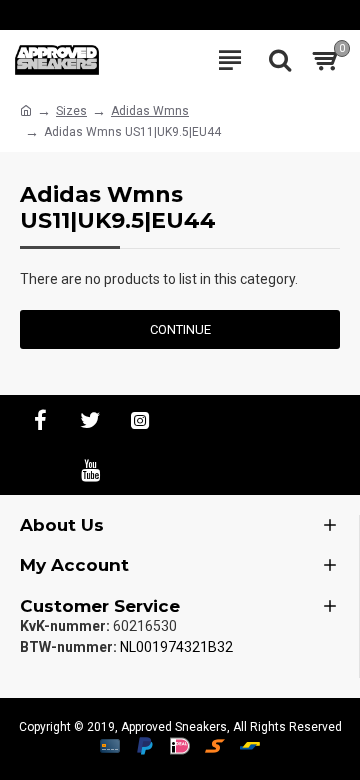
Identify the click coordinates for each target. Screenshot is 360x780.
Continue (180, 329)
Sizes (71, 111)
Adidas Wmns (150, 111)
